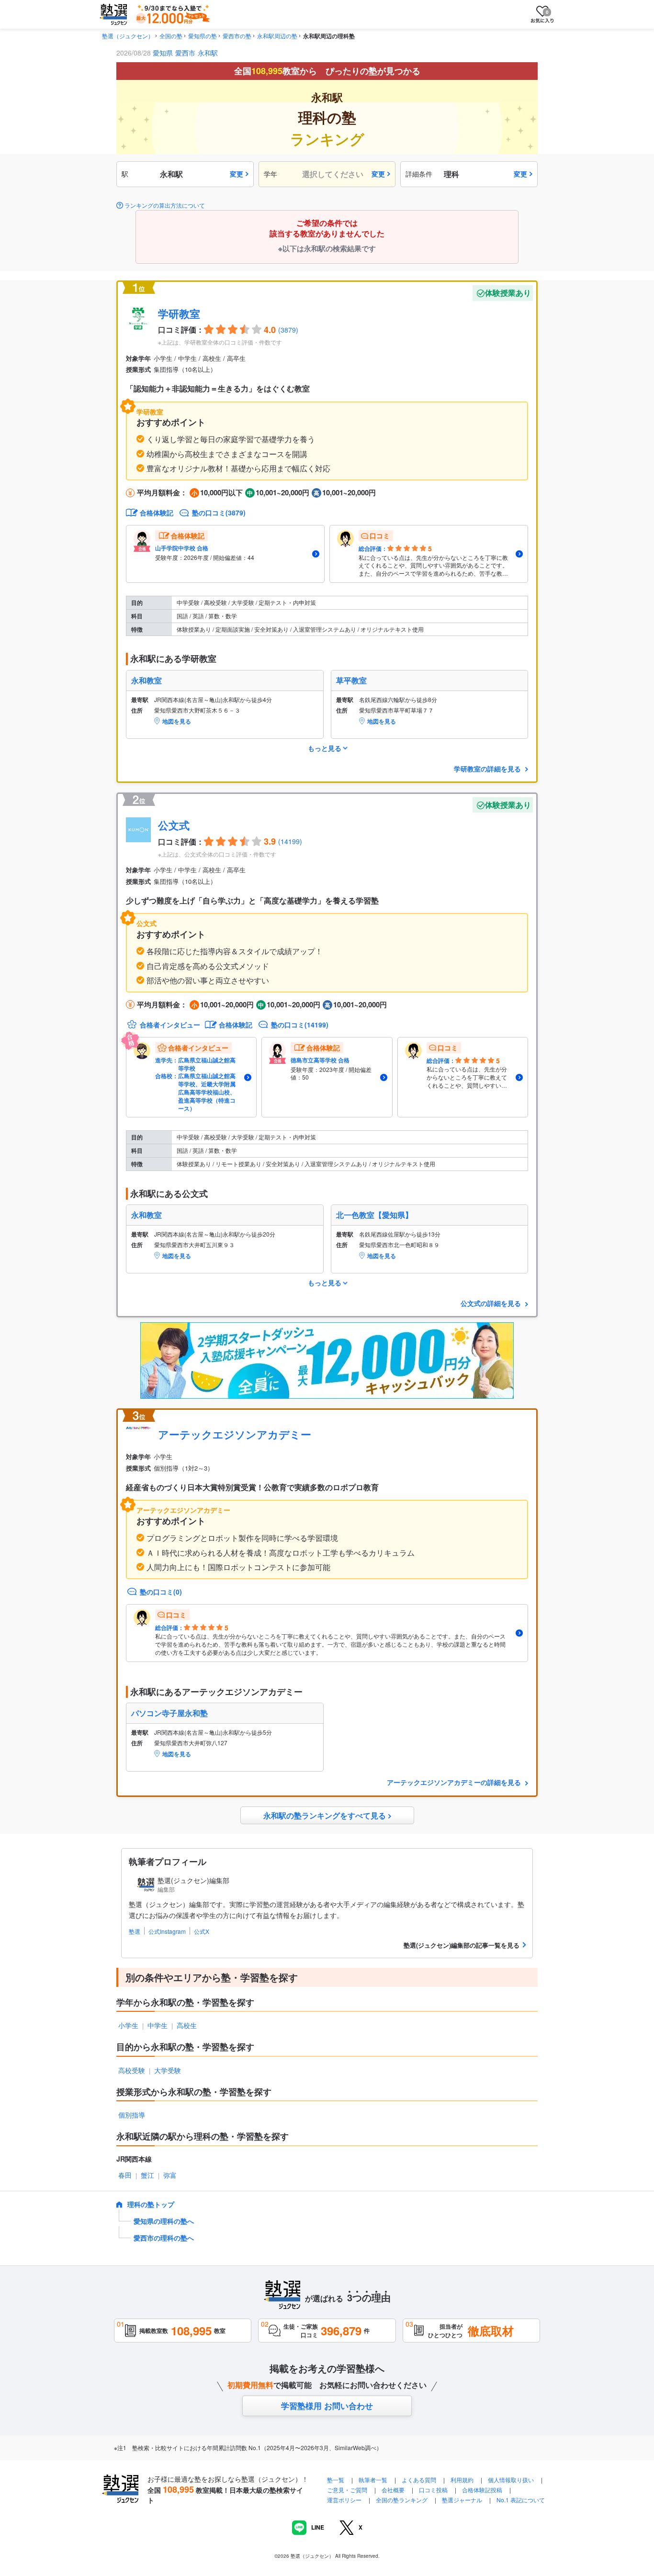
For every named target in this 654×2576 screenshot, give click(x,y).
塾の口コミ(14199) (300, 1025)
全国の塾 (171, 36)
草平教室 (351, 680)
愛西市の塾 (237, 36)
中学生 (158, 2025)
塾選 (135, 1931)
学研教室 (179, 313)
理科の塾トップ (151, 2204)
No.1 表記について (521, 2500)
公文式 (174, 825)
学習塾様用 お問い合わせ (327, 2406)
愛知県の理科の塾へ (164, 2221)
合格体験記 (157, 513)
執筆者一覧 (373, 2480)
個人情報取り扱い (511, 2480)
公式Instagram (167, 1931)
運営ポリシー (344, 2500)
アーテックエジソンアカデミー (235, 1434)
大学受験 (168, 2070)
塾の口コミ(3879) (219, 513)
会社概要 (393, 2490)
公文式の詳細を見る (492, 1303)
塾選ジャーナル (462, 2500)
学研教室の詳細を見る (488, 769)
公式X (202, 1931)
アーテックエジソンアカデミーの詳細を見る (455, 1782)
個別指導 (132, 2115)
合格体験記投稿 (482, 2490)
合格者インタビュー (170, 1025)
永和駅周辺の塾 (277, 36)
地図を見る (177, 721)
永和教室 (147, 680)
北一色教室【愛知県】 (374, 1215)
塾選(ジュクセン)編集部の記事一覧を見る (462, 1945)
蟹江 (147, 2175)
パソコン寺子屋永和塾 (169, 1713)
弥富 (170, 2175)
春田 (125, 2175)
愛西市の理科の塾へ (164, 2238)
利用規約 (462, 2480)
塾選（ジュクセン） (128, 36)
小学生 (128, 2025)
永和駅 (208, 53)
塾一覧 (336, 2480)
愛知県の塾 (203, 36)
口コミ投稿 (433, 2490)
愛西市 (185, 53)
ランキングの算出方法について (165, 205)
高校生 (187, 2025)
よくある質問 (420, 2480)
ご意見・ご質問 (347, 2490)
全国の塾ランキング (402, 2500)
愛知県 (163, 53)
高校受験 (132, 2070)
